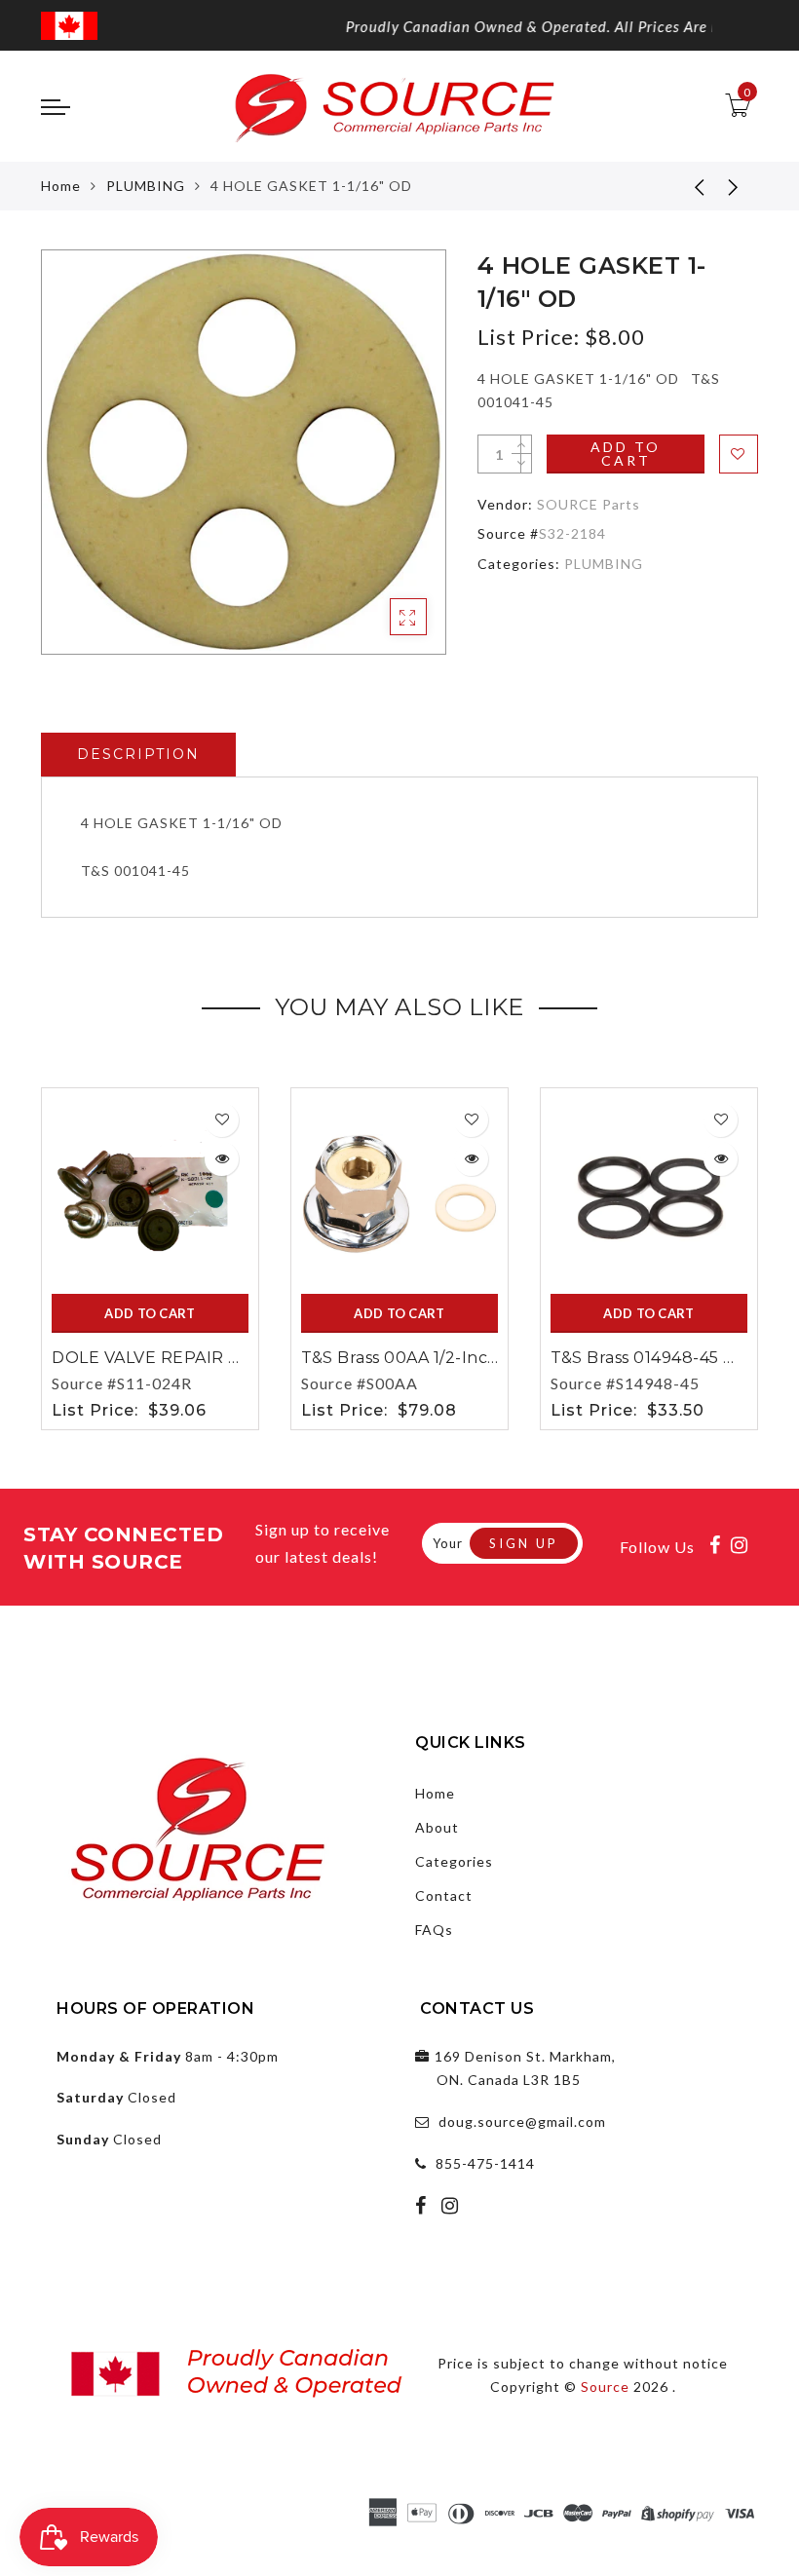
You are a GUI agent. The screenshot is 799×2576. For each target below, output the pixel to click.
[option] (244, 452)
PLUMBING (146, 186)
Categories (454, 1861)
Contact (444, 1895)
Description (138, 754)
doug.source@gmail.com (522, 2121)
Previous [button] (28, 1255)
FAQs (434, 1930)
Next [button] (746, 1255)
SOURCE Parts (589, 504)
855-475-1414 (485, 2163)
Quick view (222, 1159)
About (437, 1827)
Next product (734, 186)
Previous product (685, 186)
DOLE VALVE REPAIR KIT (154, 1358)
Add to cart (626, 454)
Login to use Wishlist (739, 454)
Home (61, 186)
